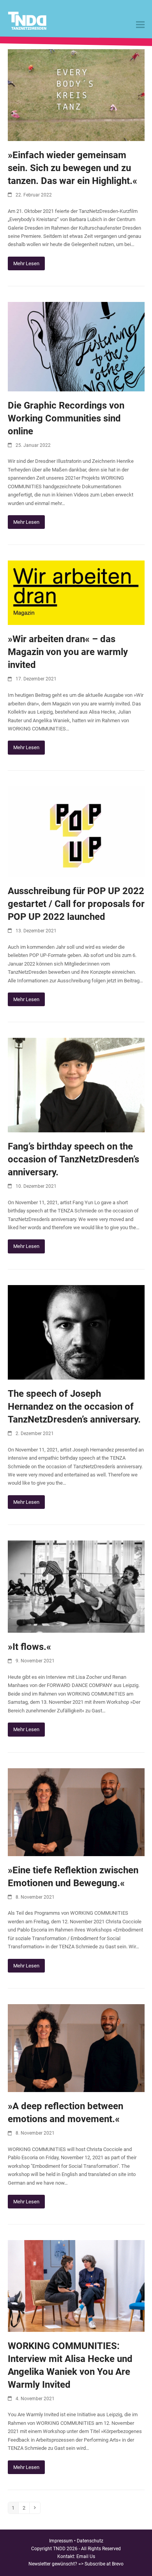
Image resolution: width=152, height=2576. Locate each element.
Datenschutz (90, 2541)
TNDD (59, 2549)
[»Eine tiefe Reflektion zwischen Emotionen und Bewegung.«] (76, 1812)
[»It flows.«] (76, 1586)
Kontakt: (67, 2556)
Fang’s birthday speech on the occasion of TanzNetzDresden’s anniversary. (73, 1159)
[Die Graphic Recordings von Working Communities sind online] (76, 346)
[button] (140, 25)
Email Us (86, 2556)
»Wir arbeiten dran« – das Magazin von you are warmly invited (68, 652)
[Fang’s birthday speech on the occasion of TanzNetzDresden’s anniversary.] (76, 1085)
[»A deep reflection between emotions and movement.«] (76, 2048)
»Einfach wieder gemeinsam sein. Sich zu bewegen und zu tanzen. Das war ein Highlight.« (72, 168)
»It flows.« (29, 1647)
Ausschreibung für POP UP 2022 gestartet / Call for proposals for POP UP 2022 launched (76, 904)
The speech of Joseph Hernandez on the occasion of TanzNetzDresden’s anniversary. (74, 1407)
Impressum (61, 2541)
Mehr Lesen (26, 263)
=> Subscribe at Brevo (101, 2564)
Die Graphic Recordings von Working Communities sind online (66, 418)
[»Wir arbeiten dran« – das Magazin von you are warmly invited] (76, 592)
